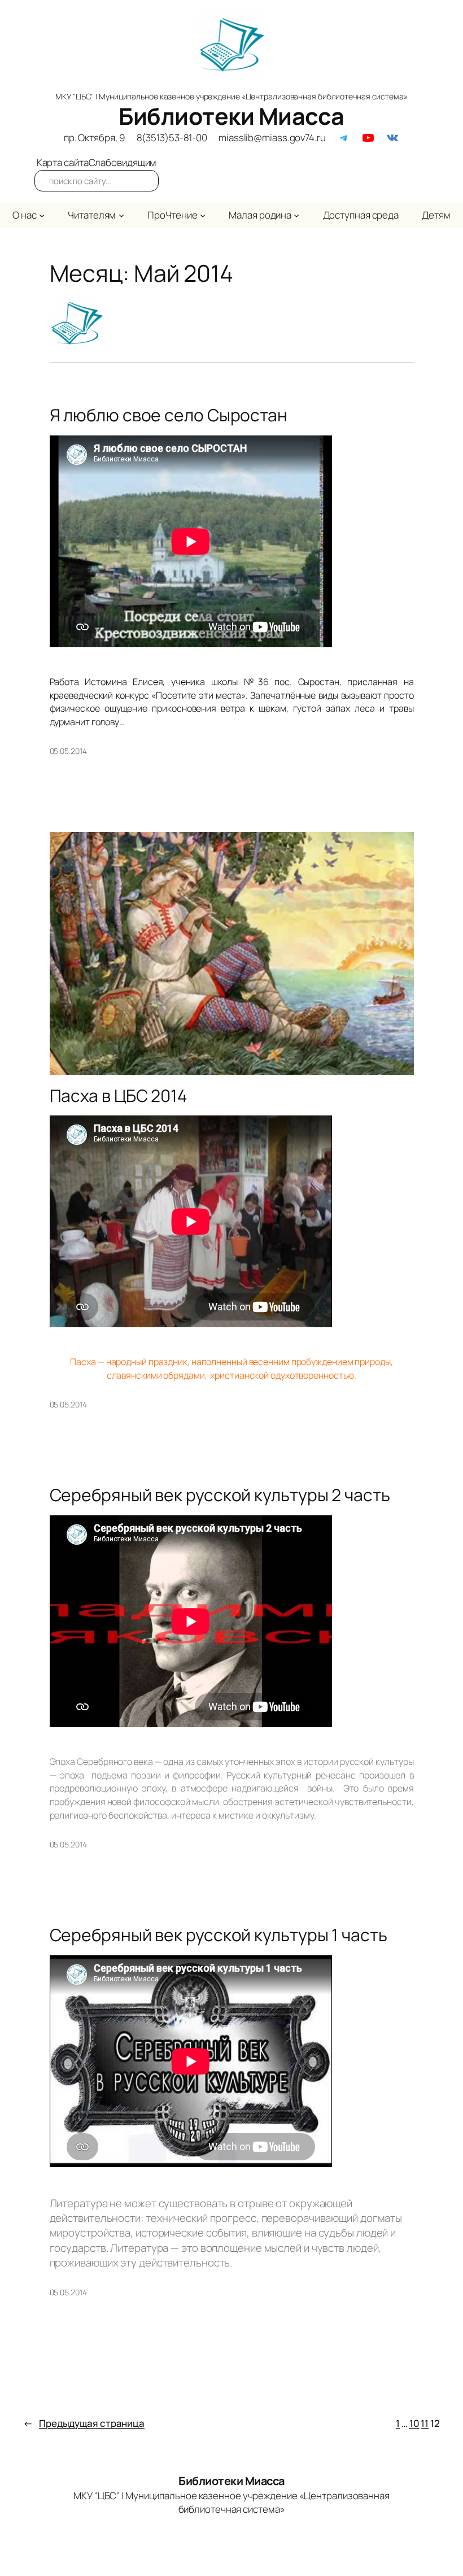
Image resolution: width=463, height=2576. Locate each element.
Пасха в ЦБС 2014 (119, 1096)
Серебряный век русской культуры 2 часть (220, 1495)
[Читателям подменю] (121, 215)
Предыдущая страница (84, 2423)
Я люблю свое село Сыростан (169, 415)
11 (425, 2423)
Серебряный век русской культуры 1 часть (219, 1935)
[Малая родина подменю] (296, 215)
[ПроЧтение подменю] (203, 215)
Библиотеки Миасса (231, 116)
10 (414, 2423)
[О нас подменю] (42, 215)
